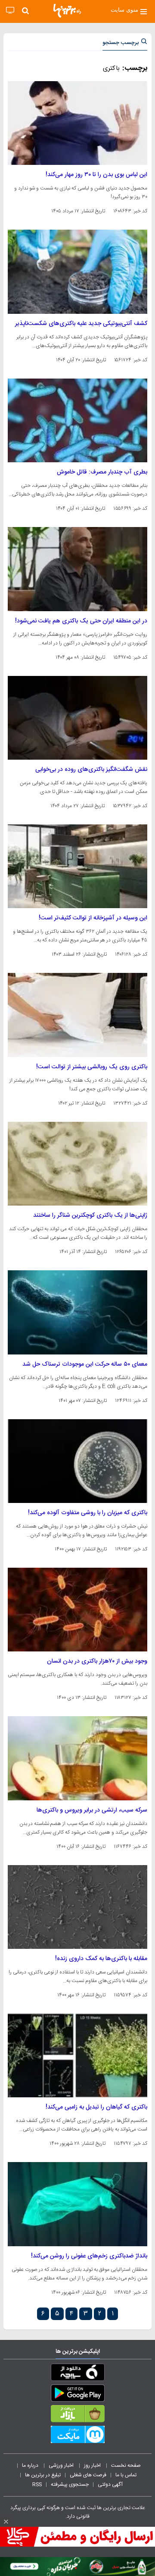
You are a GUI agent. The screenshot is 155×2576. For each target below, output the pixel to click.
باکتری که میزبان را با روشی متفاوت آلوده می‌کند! (88, 1513)
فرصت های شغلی (88, 2475)
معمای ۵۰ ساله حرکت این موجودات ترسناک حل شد (85, 1364)
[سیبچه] (77, 2374)
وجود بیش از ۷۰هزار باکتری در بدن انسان (97, 1661)
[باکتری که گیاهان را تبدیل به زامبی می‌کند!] (77, 2055)
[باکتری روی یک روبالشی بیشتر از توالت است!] (77, 1015)
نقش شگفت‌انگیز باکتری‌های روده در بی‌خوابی (91, 770)
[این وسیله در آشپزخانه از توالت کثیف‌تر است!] (77, 866)
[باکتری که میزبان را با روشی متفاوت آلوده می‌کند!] (77, 1461)
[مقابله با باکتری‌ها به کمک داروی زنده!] (77, 1907)
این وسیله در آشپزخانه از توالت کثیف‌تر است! (93, 918)
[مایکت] (77, 2436)
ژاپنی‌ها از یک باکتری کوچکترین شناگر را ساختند (90, 1215)
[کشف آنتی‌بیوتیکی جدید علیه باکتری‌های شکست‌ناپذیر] (77, 271)
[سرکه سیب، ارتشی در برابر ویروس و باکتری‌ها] (77, 1758)
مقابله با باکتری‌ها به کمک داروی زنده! (101, 1959)
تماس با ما (127, 2475)
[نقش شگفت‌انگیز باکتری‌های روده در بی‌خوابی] (77, 718)
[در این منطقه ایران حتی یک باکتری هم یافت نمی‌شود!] (77, 569)
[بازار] (77, 2415)
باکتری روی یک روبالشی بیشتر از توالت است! (92, 1067)
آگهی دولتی (110, 2484)
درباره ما (31, 2466)
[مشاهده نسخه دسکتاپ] (10, 11)
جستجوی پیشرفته (70, 2484)
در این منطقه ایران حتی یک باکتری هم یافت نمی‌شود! (81, 621)
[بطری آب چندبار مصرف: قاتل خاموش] (77, 420)
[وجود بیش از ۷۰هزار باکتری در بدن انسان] (77, 1610)
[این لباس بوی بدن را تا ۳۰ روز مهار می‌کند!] (77, 123)
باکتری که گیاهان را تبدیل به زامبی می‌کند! (96, 2107)
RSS (37, 2484)
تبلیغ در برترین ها (43, 2475)
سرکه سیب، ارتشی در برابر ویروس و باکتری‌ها (92, 1810)
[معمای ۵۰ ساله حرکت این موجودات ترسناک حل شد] (77, 1312)
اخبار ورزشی (62, 2466)
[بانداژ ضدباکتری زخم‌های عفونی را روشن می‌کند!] (77, 2204)
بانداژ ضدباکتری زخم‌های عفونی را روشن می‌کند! (89, 2256)
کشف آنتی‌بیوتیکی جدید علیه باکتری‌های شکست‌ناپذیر (81, 324)
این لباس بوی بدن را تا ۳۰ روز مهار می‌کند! (96, 175)
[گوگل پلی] (77, 2395)
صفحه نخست (126, 2466)
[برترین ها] (67, 11)
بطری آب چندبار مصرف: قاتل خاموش (102, 472)
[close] (6, 2522)
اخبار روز (93, 2466)
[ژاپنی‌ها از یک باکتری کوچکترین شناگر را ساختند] (77, 1164)
